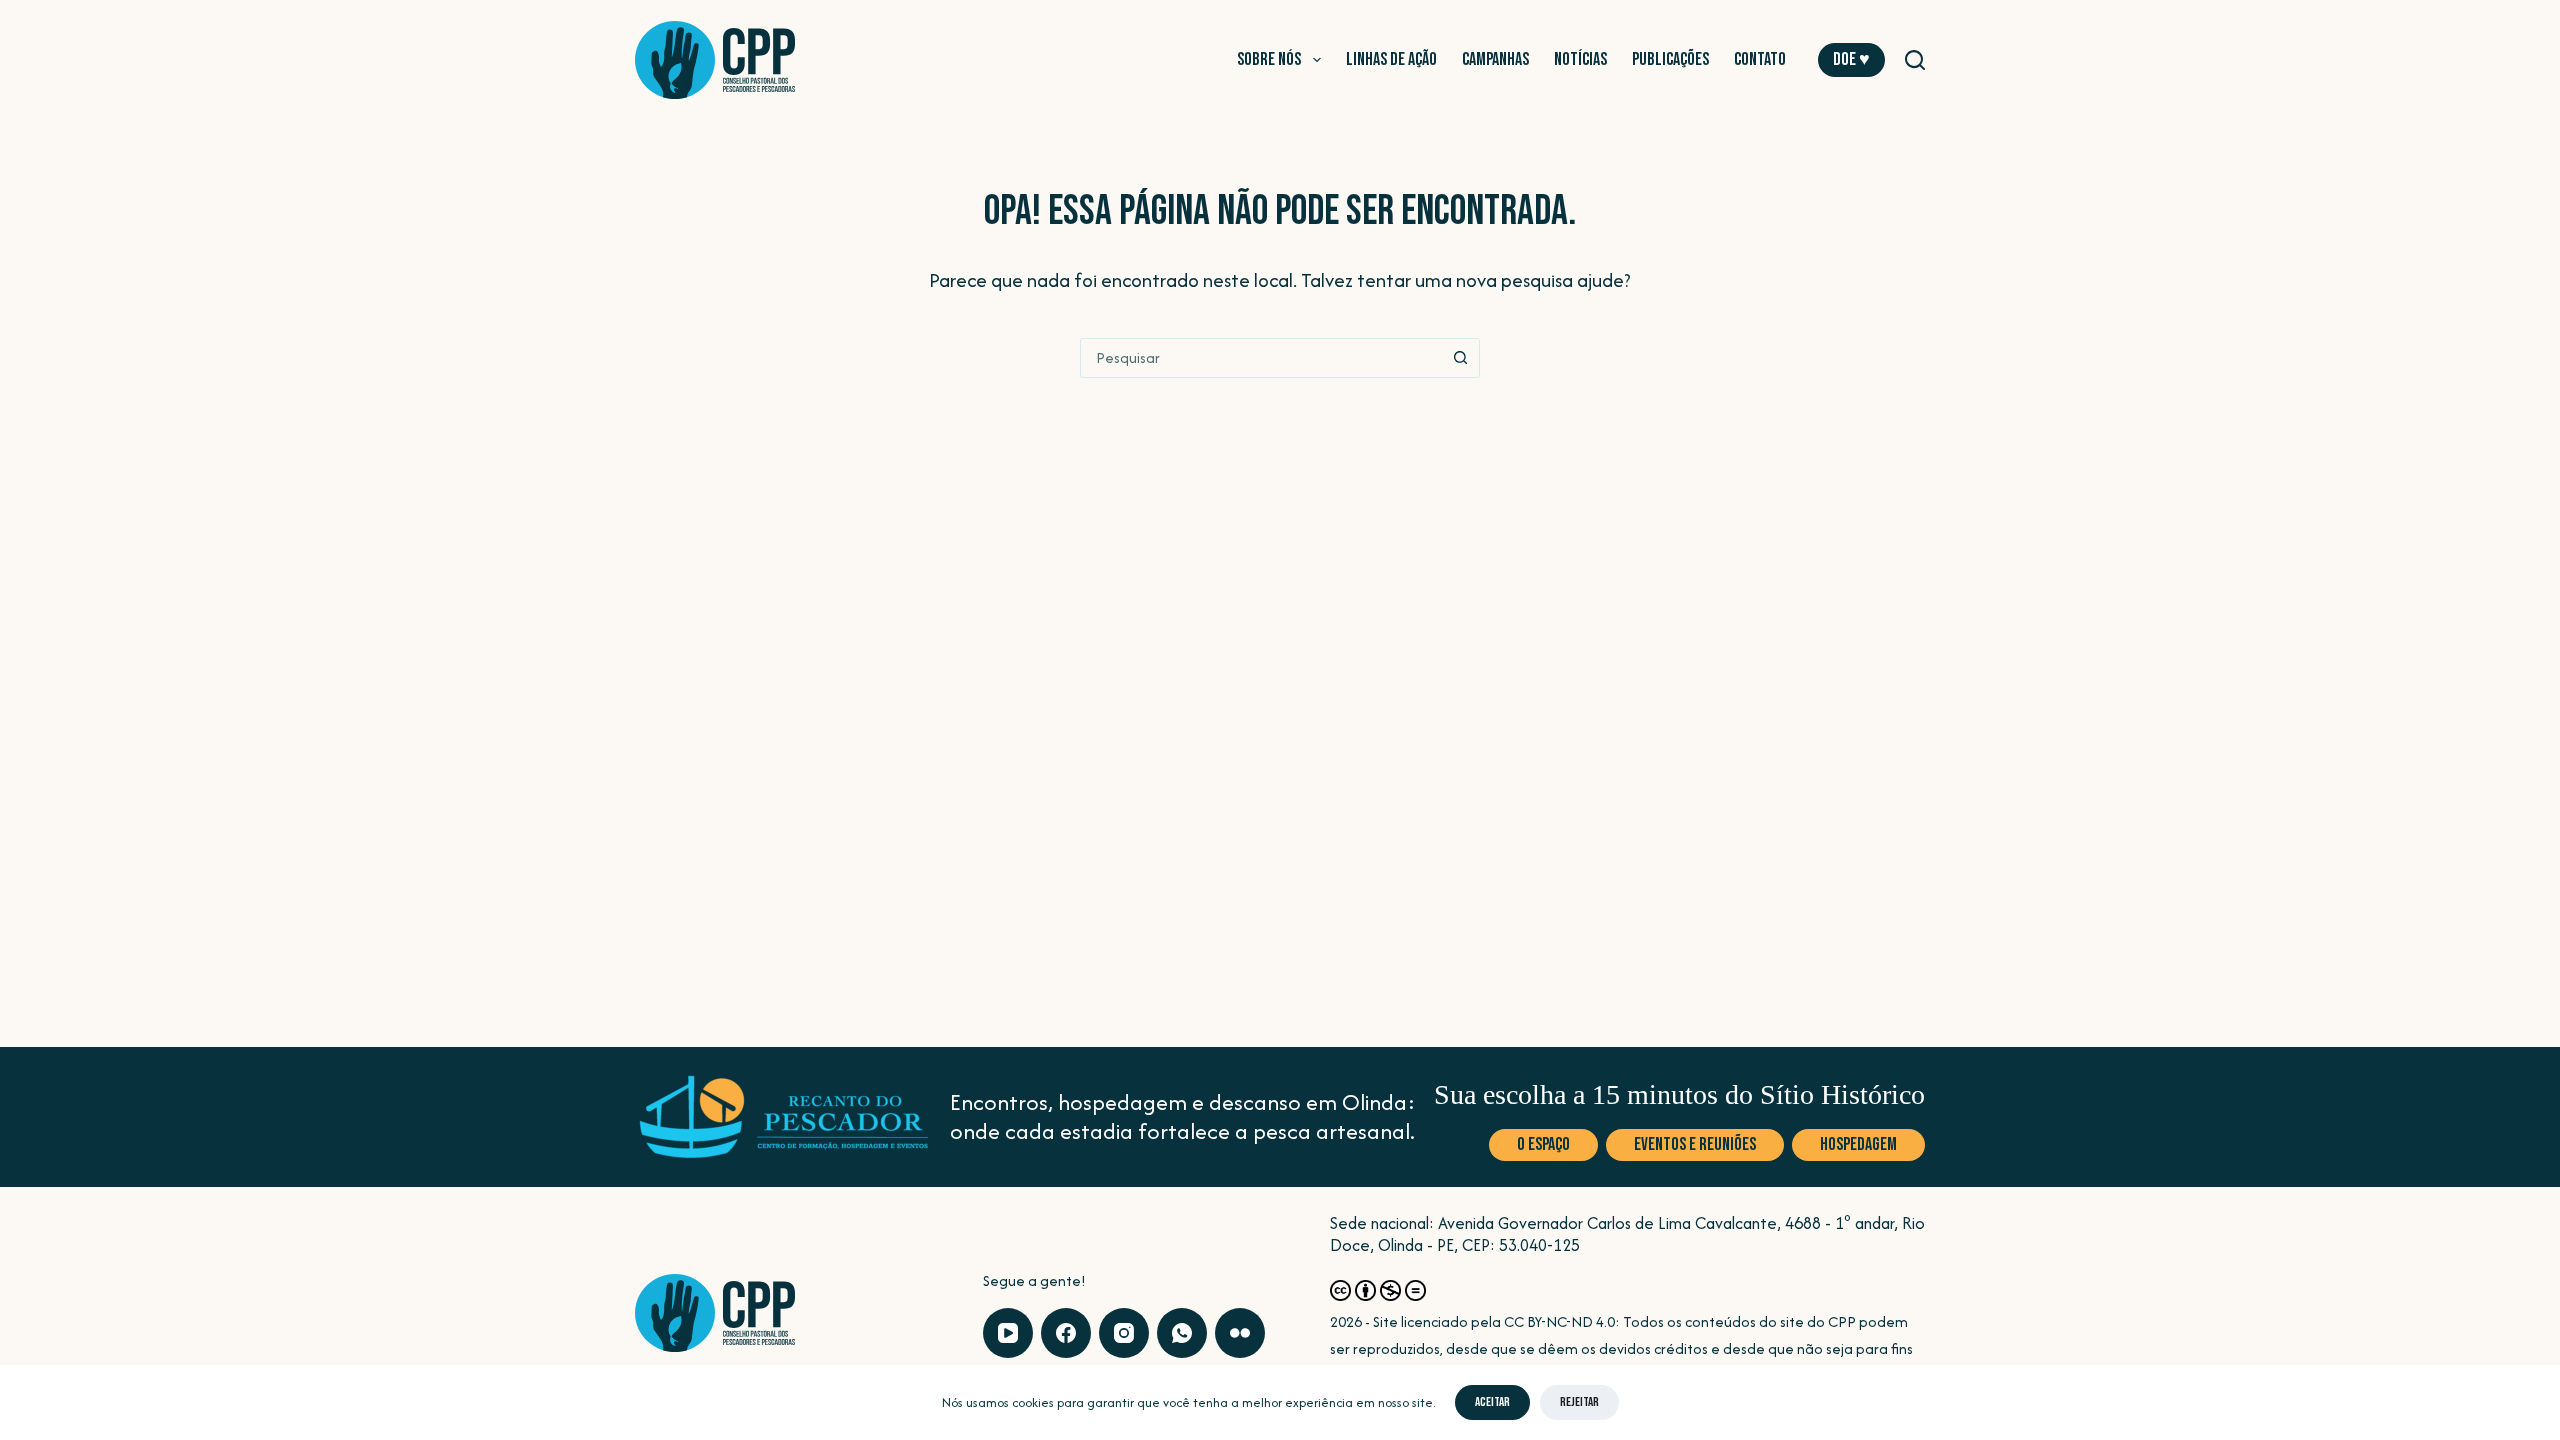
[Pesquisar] (1915, 60)
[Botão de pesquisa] (1460, 358)
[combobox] (1261, 358)
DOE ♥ (1851, 59)
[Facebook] (1066, 1333)
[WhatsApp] (1182, 1333)
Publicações (1670, 59)
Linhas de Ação (1391, 59)
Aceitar (1492, 1402)
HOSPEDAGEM (1858, 1144)
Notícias (1580, 59)
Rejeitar (1579, 1402)
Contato (1760, 59)
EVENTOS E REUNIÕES (1695, 1144)
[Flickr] (1240, 1333)
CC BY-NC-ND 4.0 (1559, 1321)
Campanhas (1495, 59)
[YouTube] (1008, 1333)
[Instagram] (1124, 1333)
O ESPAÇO (1543, 1144)
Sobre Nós (1269, 59)
